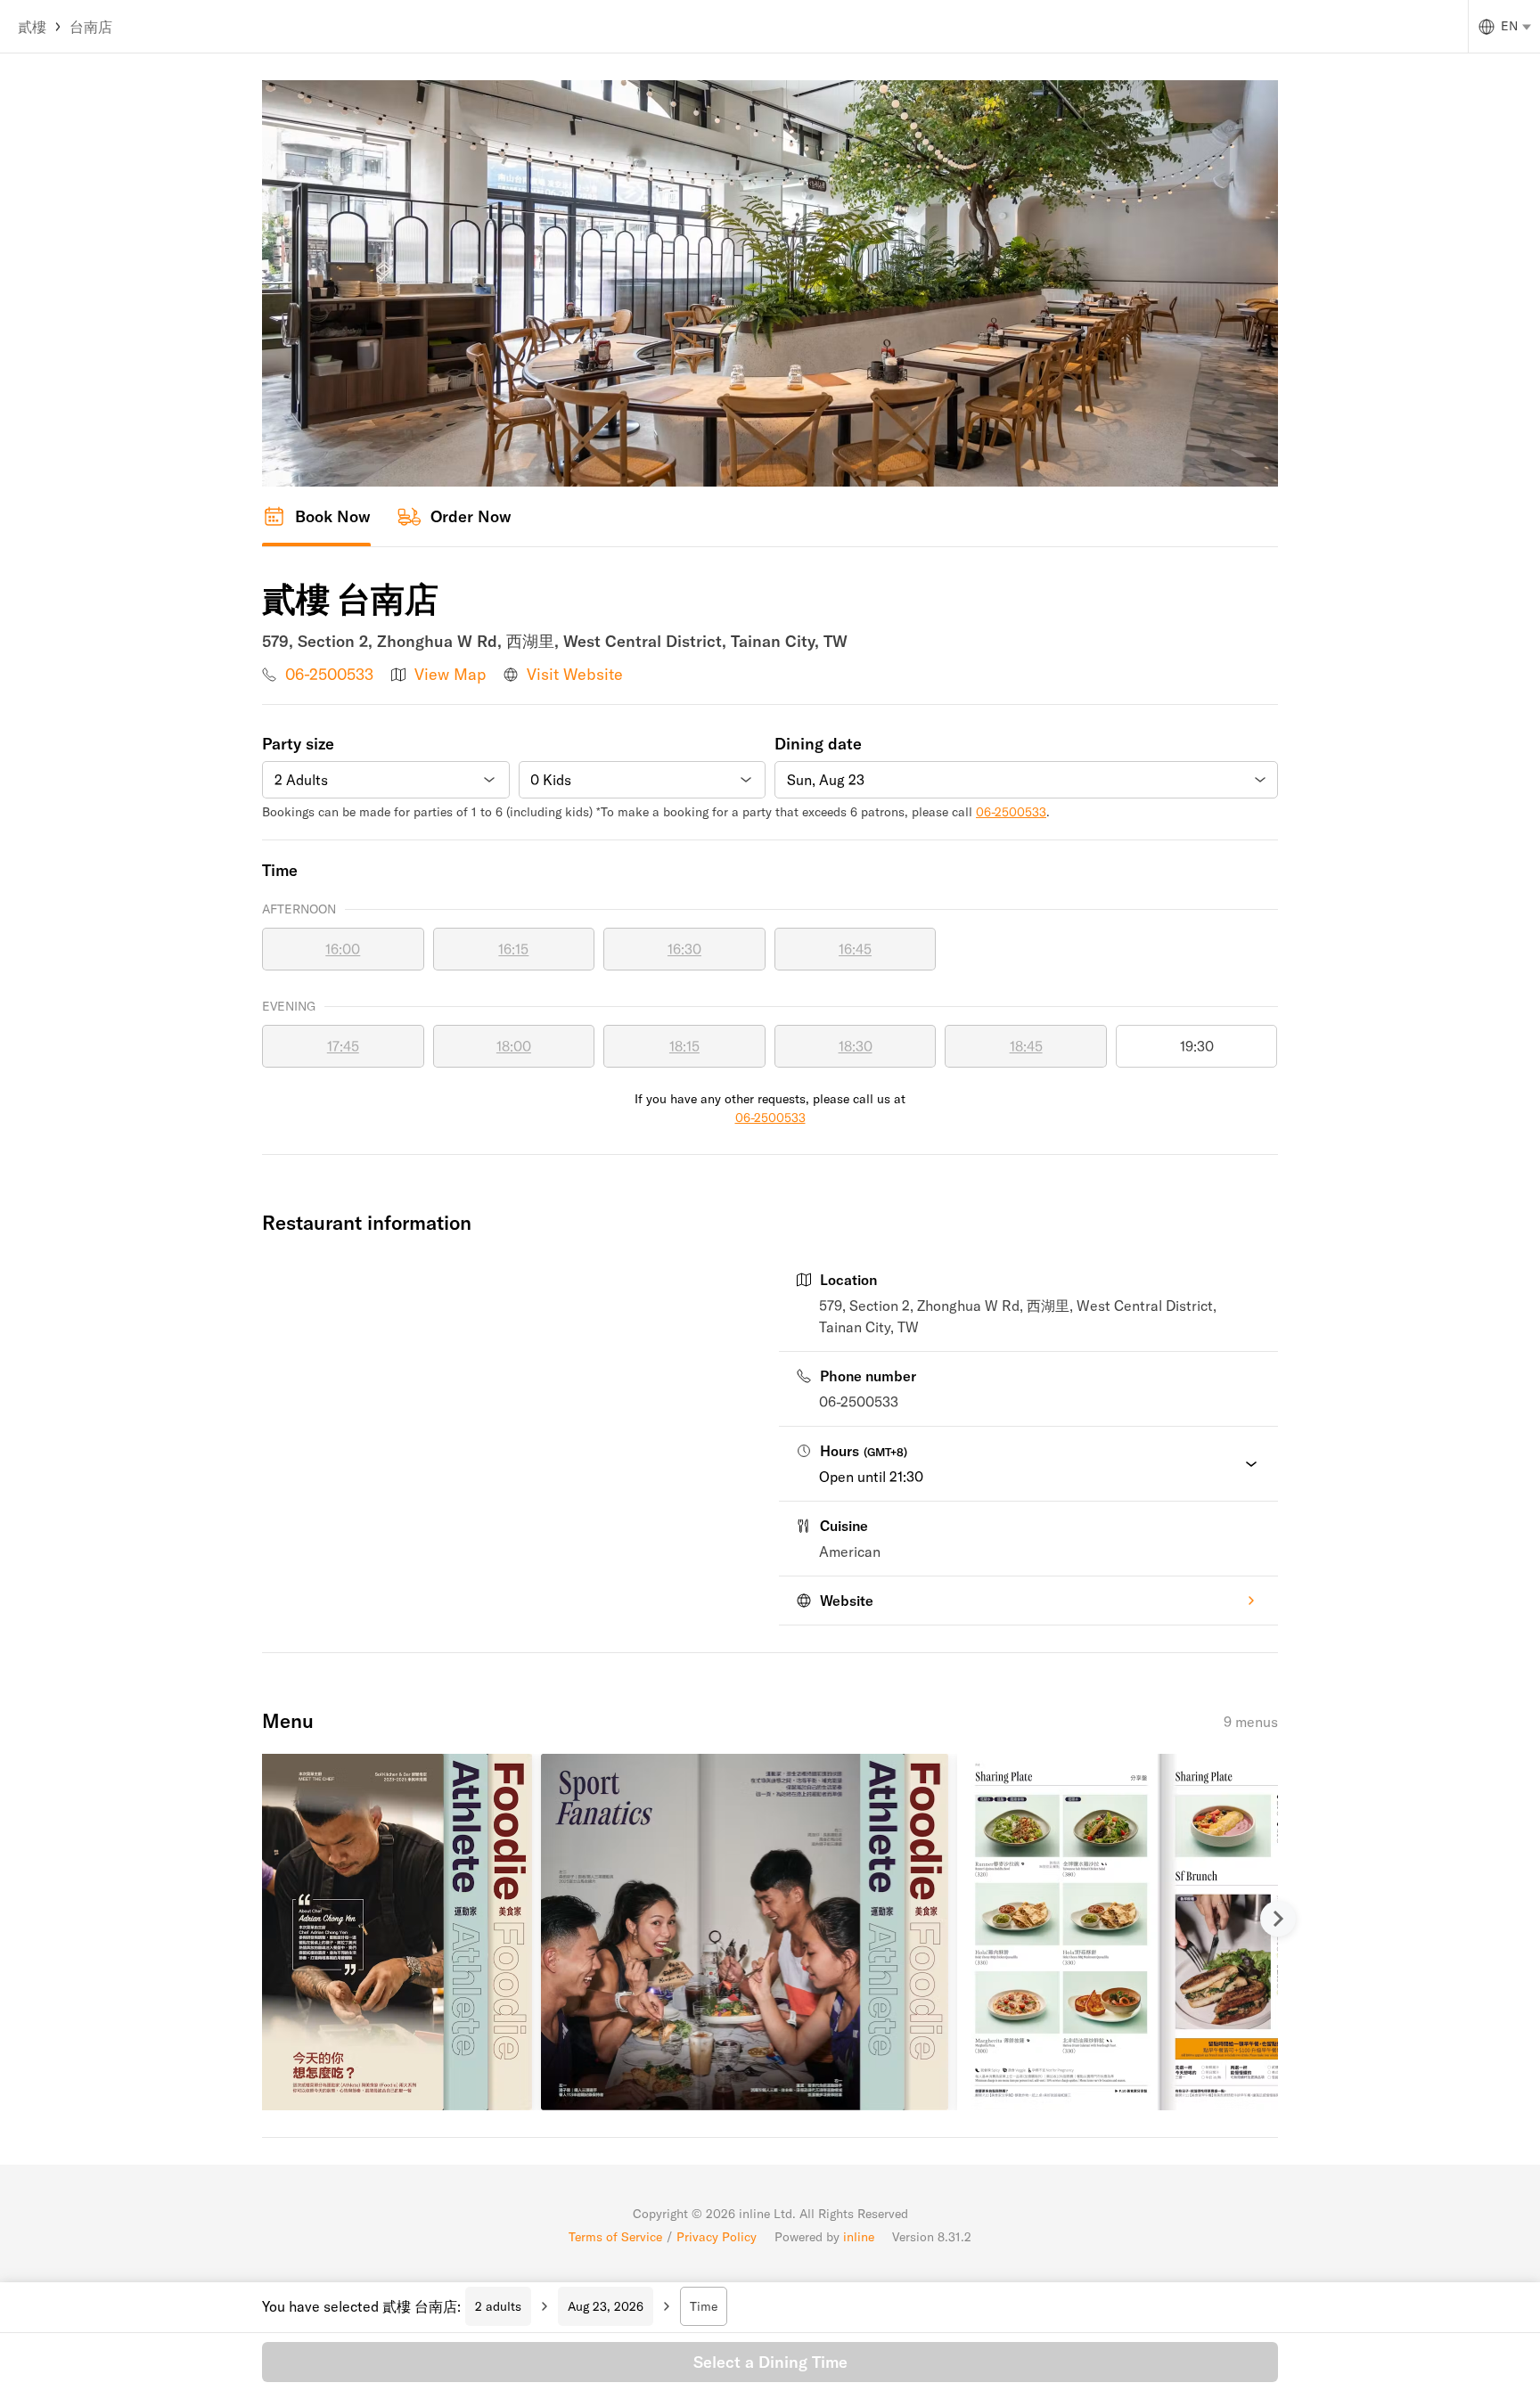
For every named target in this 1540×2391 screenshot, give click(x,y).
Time (704, 2306)
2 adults (498, 2306)
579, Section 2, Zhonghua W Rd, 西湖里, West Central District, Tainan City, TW (1018, 1316)
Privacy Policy (717, 2237)
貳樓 (32, 27)
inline (859, 2237)
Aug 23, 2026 (606, 2306)
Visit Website (575, 674)
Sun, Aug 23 (826, 780)
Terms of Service (615, 2237)
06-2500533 (329, 674)
